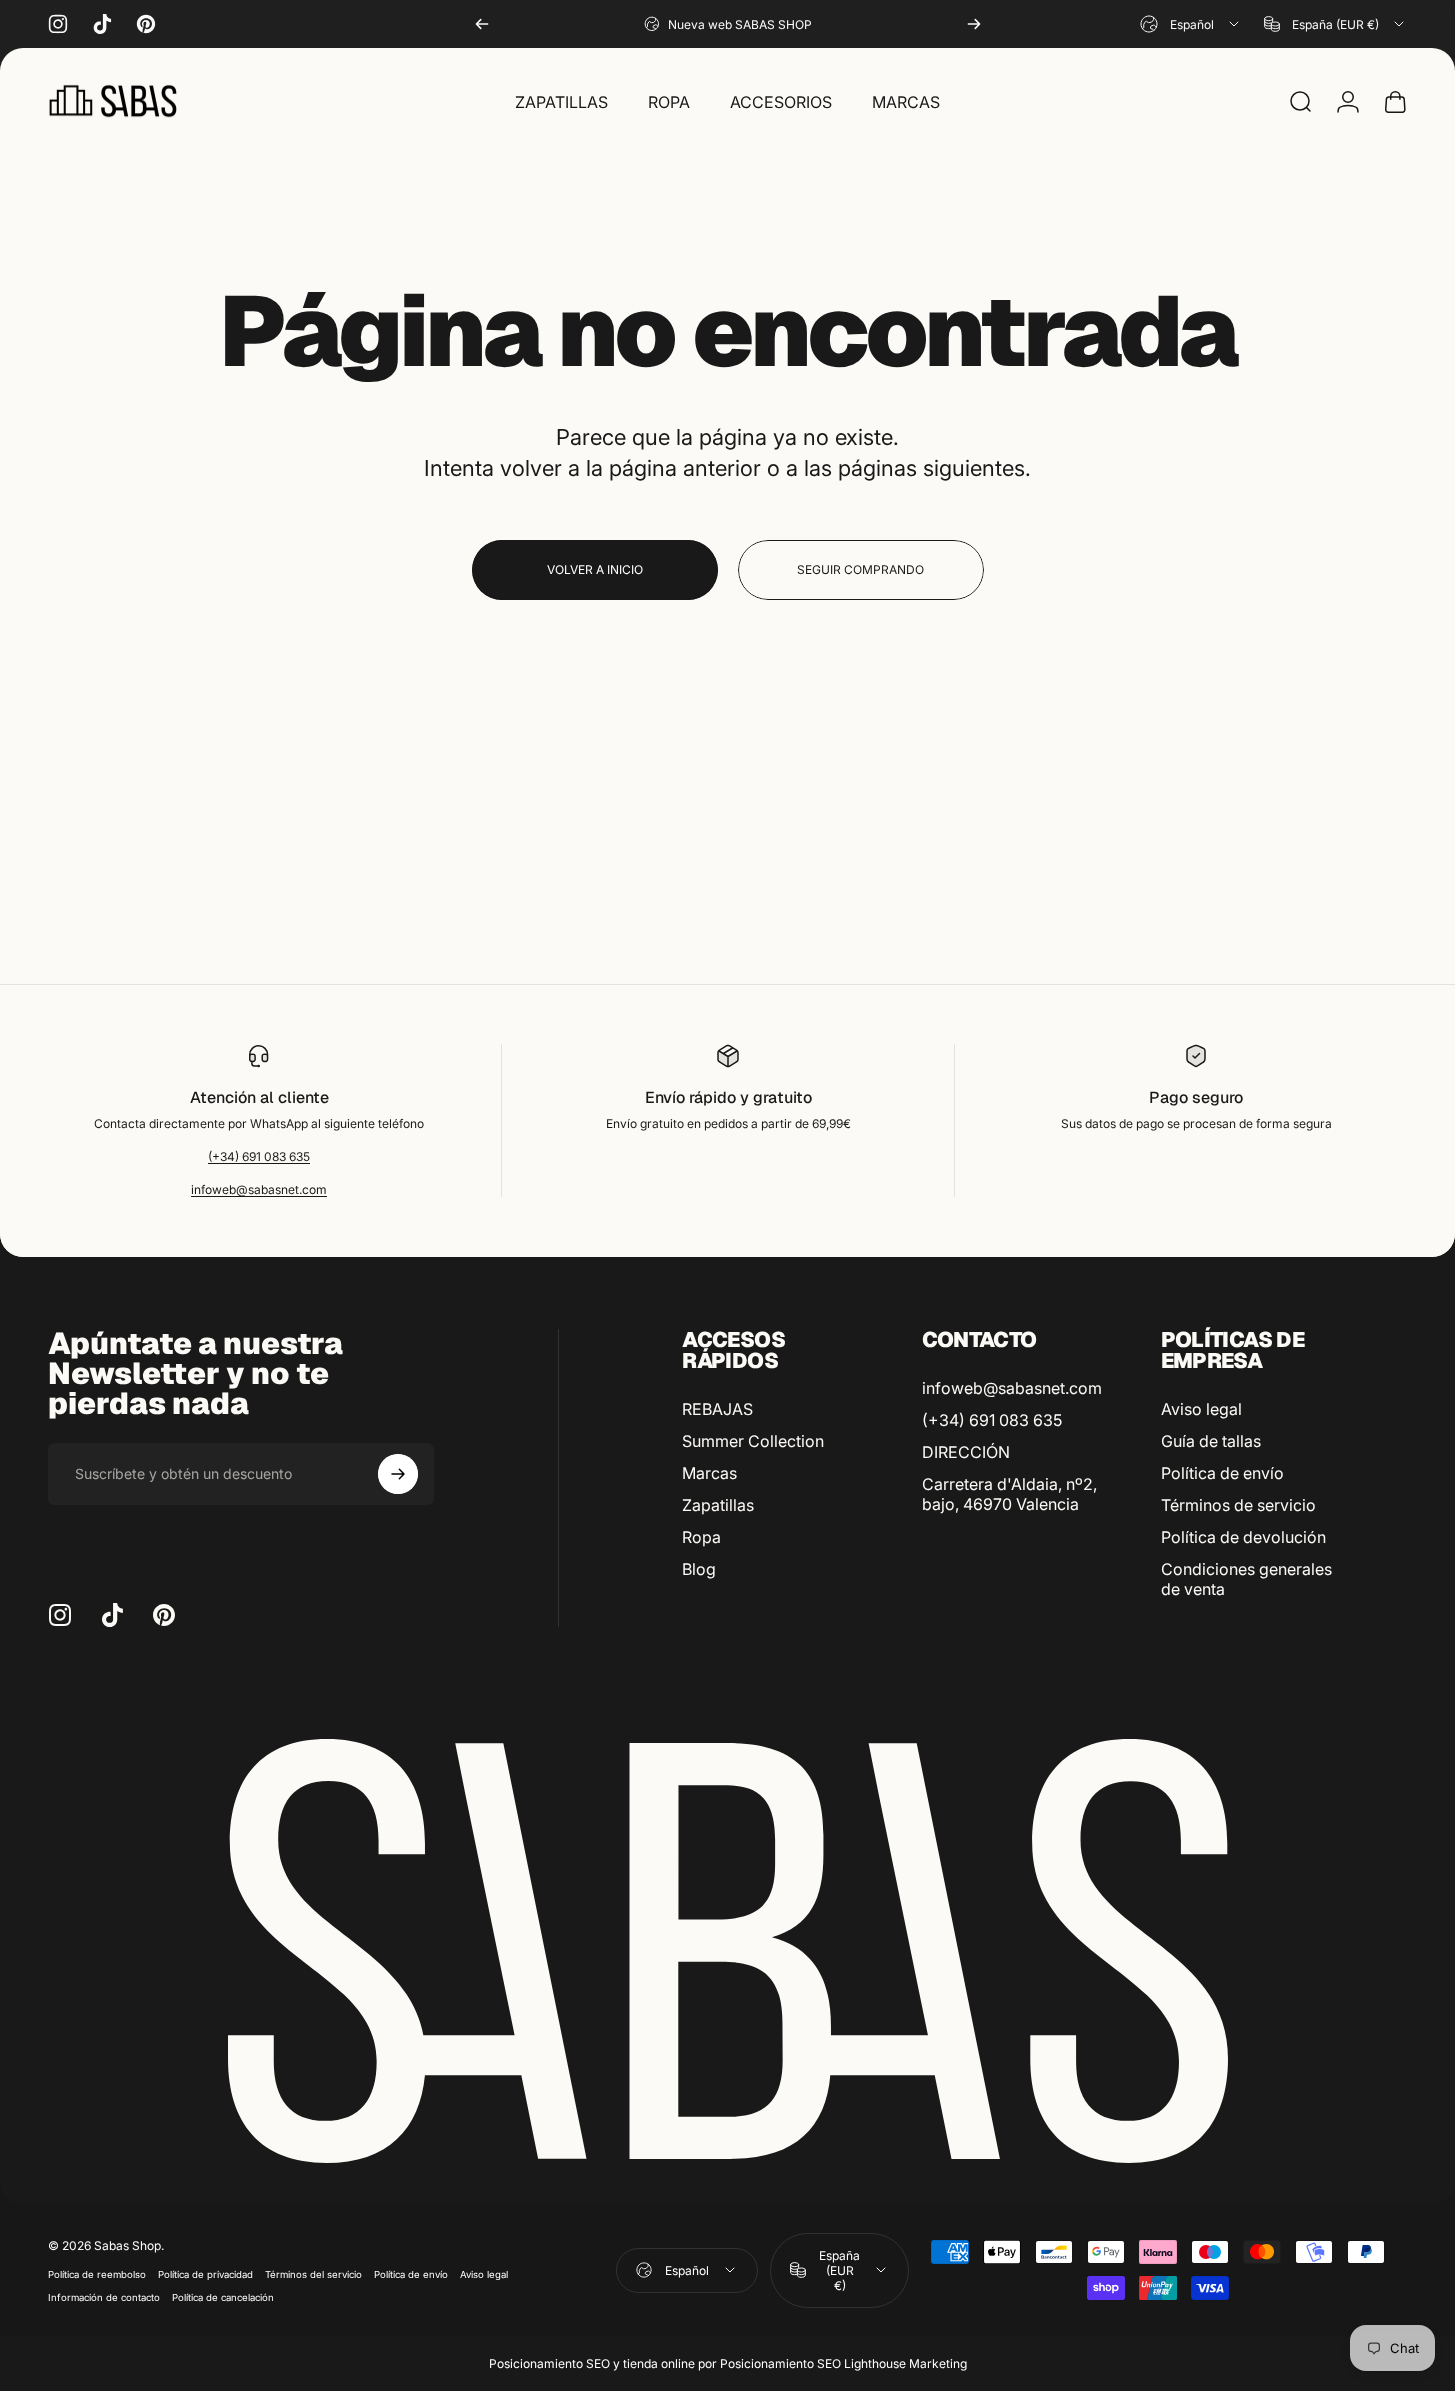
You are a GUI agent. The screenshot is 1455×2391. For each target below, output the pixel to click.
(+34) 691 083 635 (259, 1156)
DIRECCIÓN (966, 1452)
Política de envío (1222, 1473)
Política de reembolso (97, 2274)
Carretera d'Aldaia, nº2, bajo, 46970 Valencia (1009, 1494)
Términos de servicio (1238, 1505)
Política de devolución (1243, 1537)
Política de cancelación (223, 2297)
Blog (699, 1569)
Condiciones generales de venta (1246, 1579)
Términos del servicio (313, 2274)
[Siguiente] (974, 24)
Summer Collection (753, 1441)
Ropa (701, 1537)
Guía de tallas (1211, 1441)
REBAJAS (717, 1409)
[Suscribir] (398, 1474)
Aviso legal (1201, 1409)
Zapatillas (718, 1505)
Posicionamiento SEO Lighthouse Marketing (843, 2363)
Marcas (709, 1473)
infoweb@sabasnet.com (259, 1189)
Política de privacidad (205, 2274)
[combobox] (1191, 24)
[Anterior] (482, 24)
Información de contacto (104, 2297)
